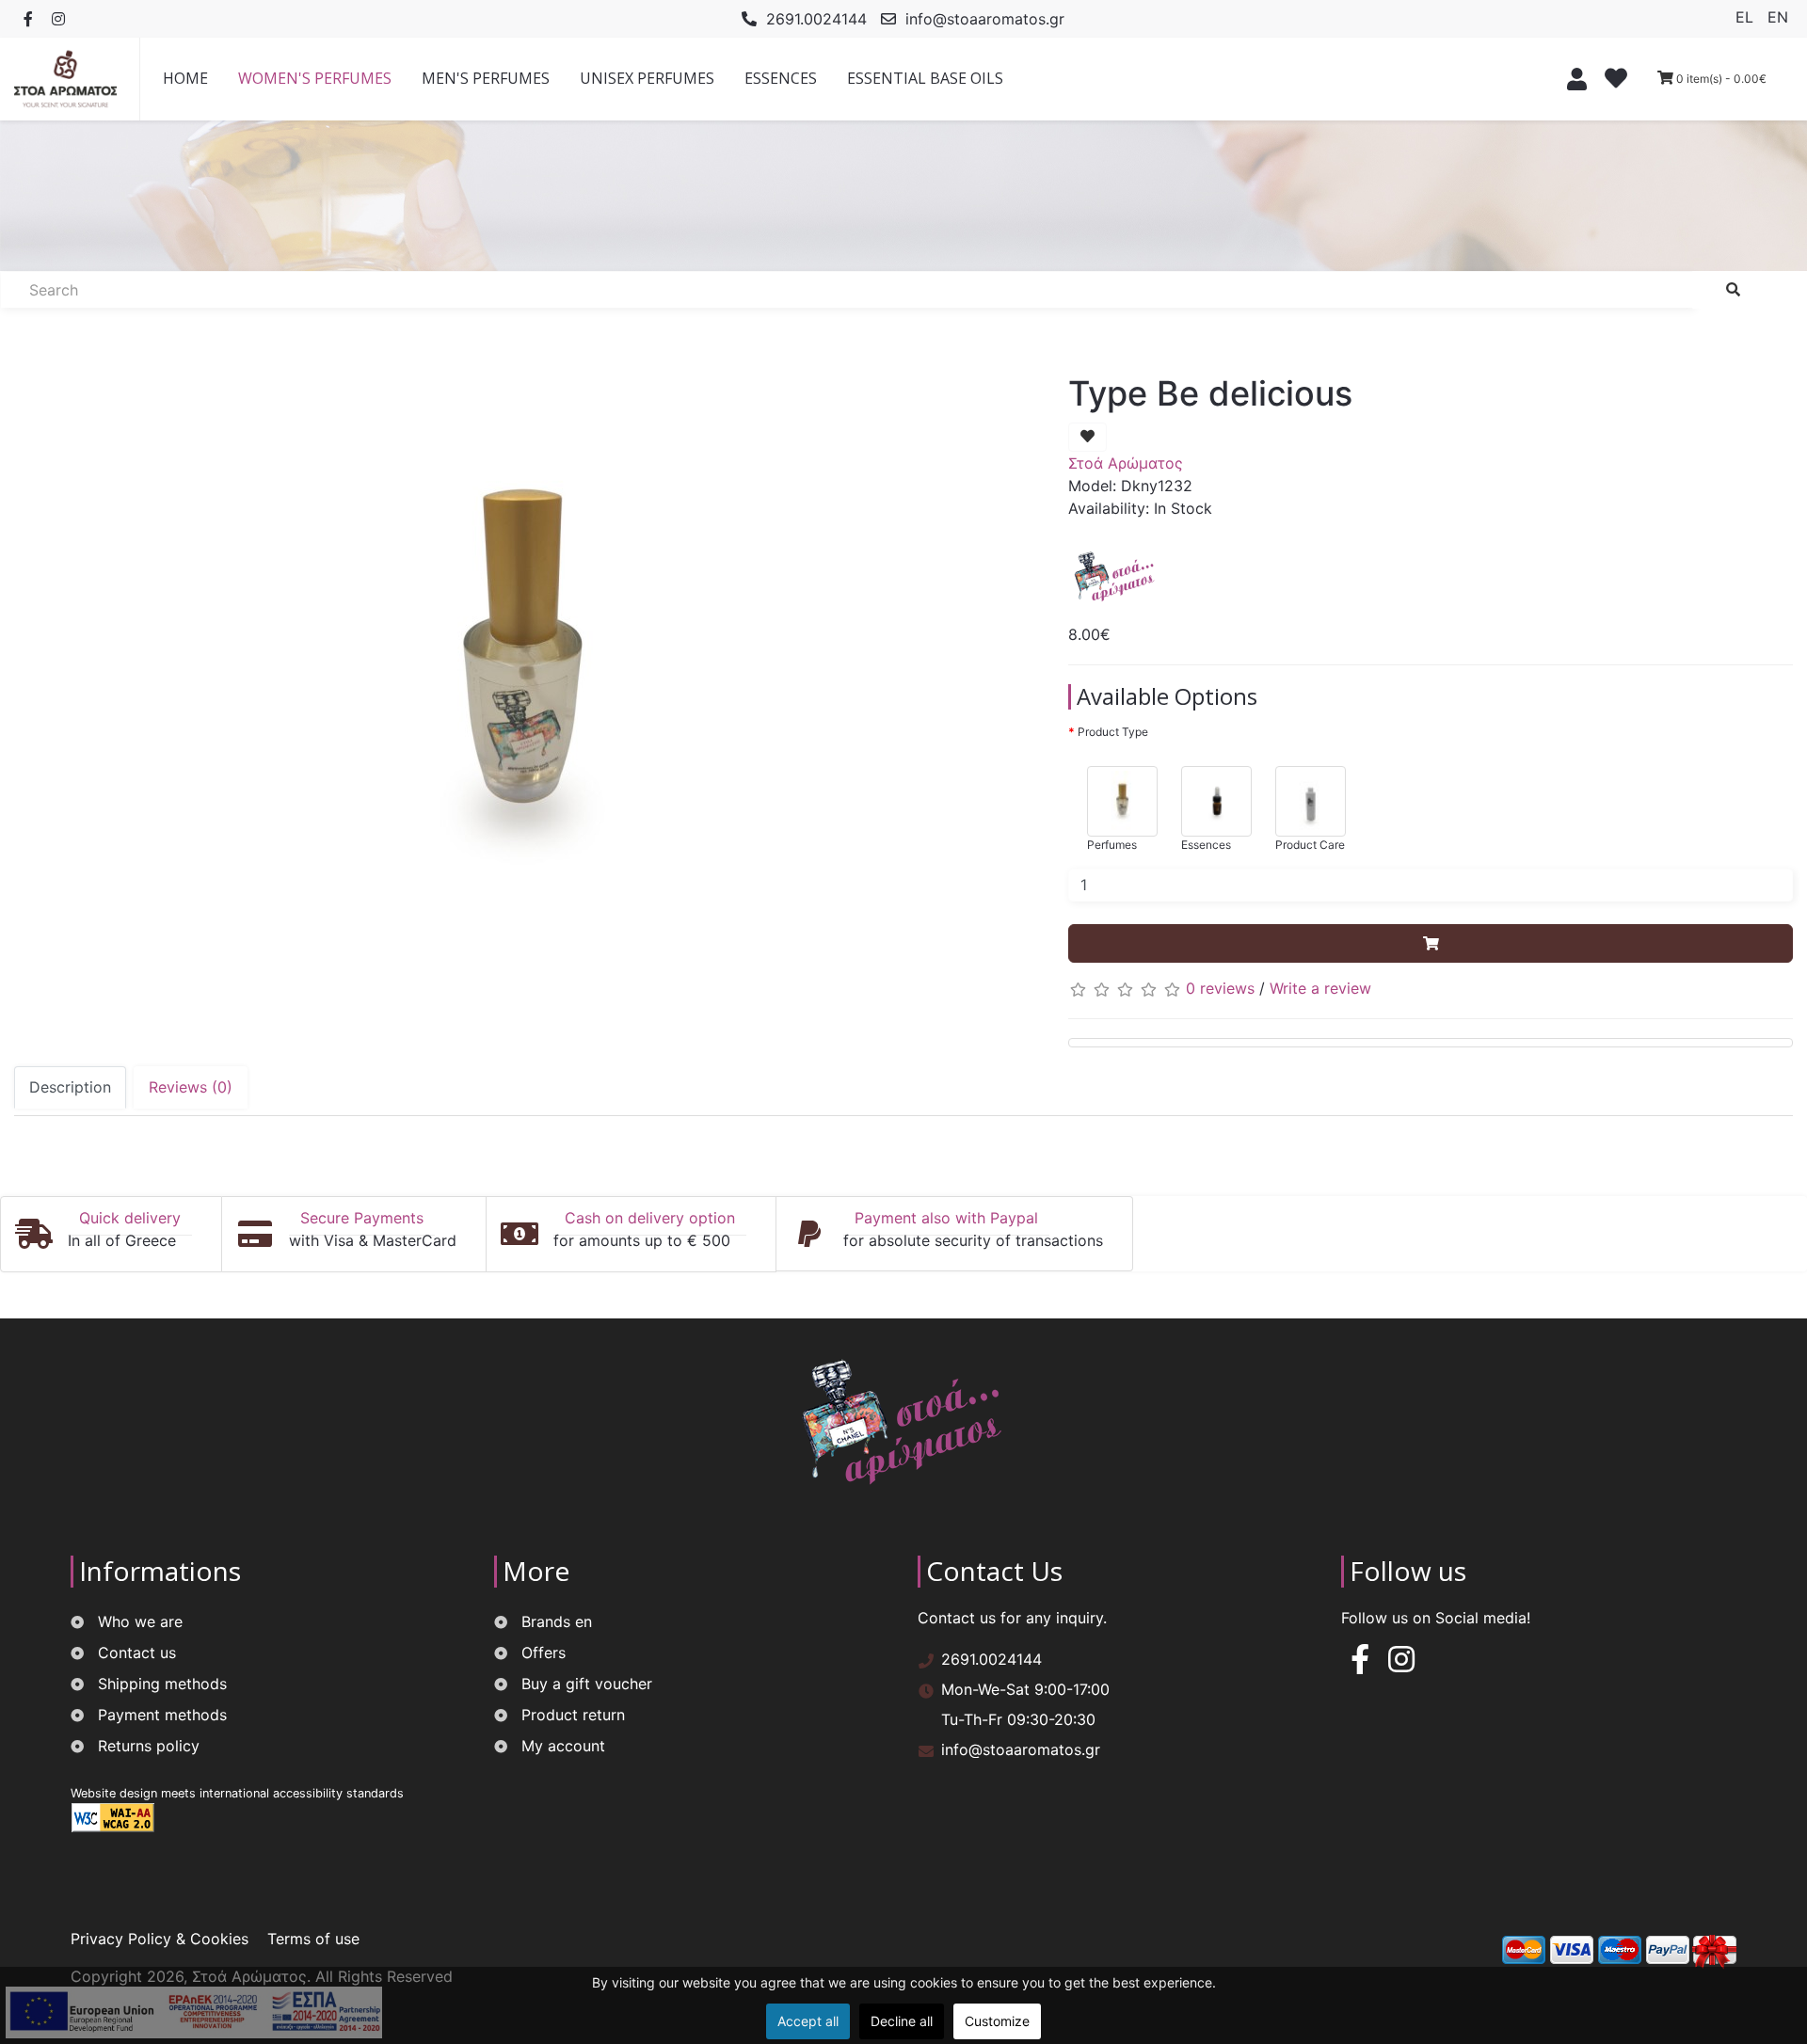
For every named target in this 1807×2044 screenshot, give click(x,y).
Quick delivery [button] (130, 1218)
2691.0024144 (816, 19)
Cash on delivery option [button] (650, 1218)
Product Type (1113, 732)
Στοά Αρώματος (1126, 463)
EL (1747, 17)
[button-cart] (1431, 944)
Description (70, 1087)
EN (1778, 17)
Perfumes (1112, 845)
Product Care (1310, 845)
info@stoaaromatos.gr (985, 19)
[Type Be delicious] (522, 666)
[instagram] (1401, 1665)
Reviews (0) (191, 1087)
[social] (28, 19)
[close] (1572, 79)
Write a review (1320, 988)
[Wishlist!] (1618, 81)
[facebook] (1360, 1665)
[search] (1733, 290)
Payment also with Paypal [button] (946, 1218)
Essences (1206, 845)
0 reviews (1220, 988)
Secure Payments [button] (362, 1218)
